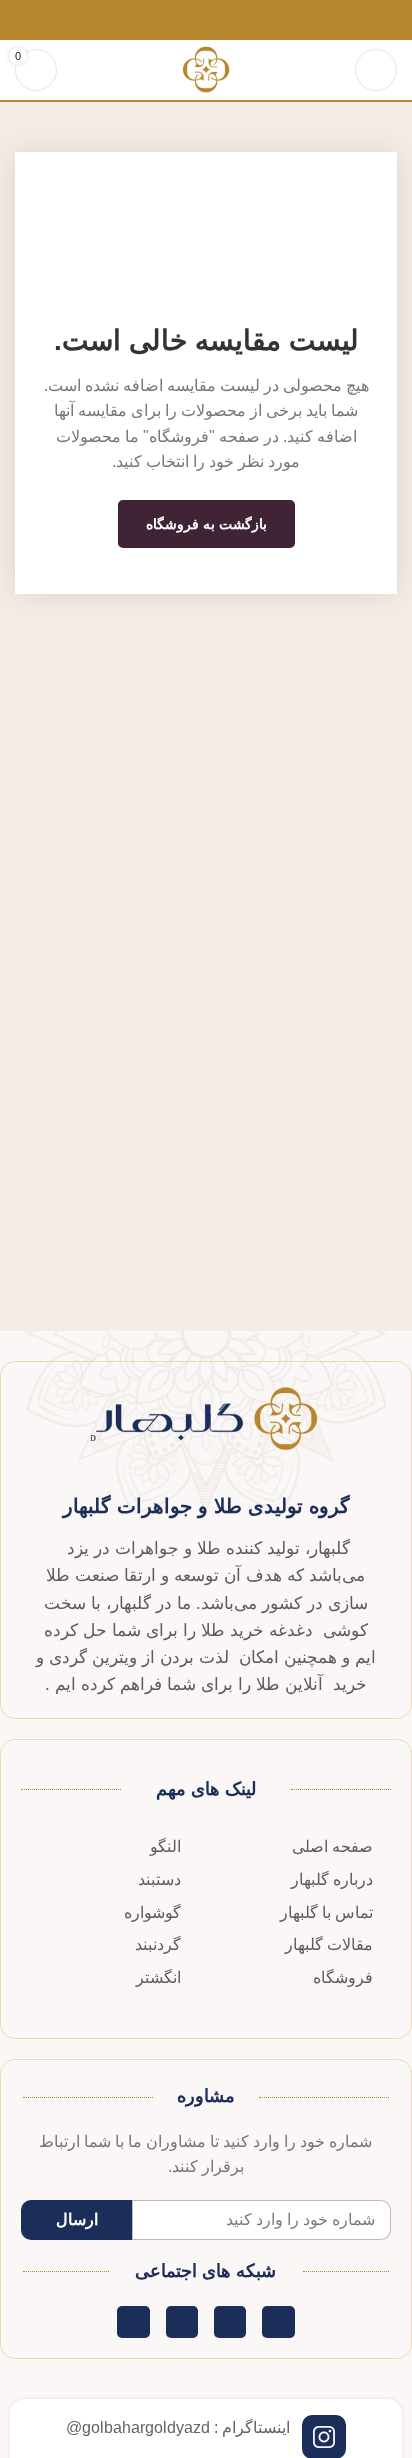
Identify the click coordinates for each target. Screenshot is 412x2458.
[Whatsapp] (182, 2322)
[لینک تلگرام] (160, 20)
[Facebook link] (252, 20)
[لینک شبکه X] (229, 20)
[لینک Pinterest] (206, 20)
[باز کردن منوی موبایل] (376, 70)
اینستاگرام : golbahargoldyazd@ (178, 2427)
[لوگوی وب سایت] (205, 68)
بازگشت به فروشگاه (206, 524)
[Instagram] (133, 2322)
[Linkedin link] (183, 20)
